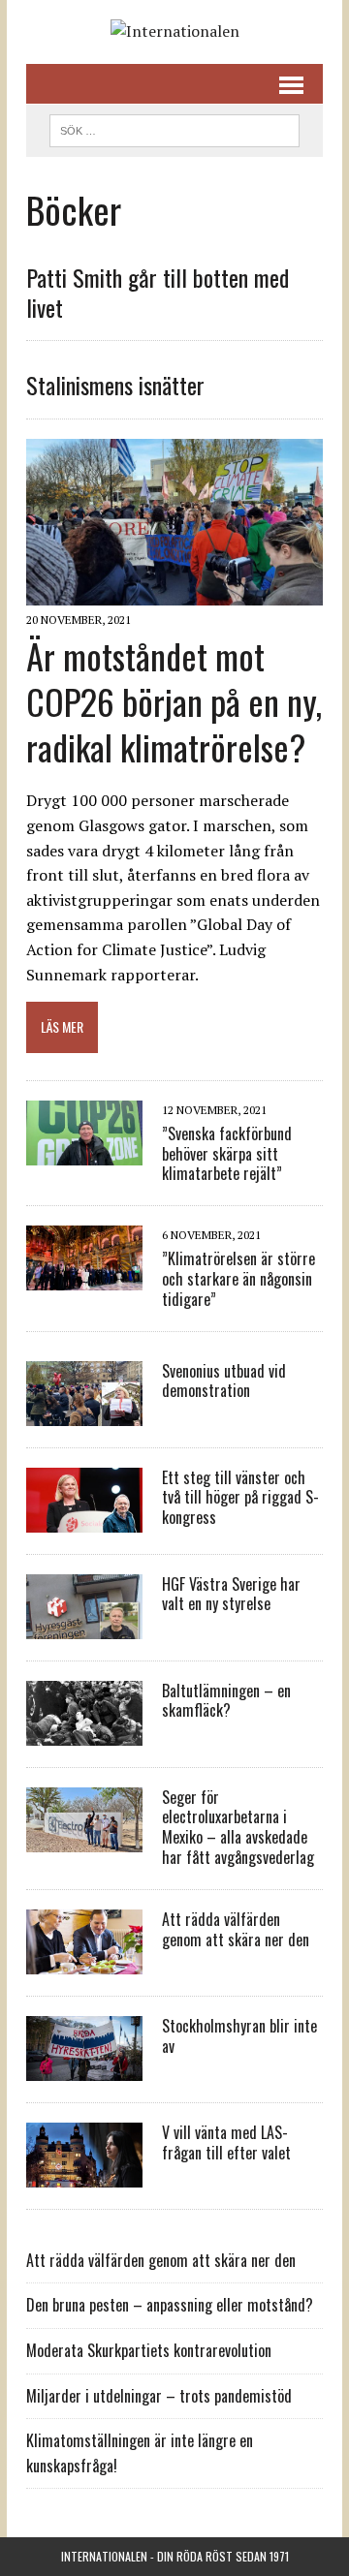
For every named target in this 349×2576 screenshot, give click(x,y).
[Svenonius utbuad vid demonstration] (84, 1412)
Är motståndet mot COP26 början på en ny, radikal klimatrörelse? (174, 701)
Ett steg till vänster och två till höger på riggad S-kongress (240, 1498)
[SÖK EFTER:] (174, 128)
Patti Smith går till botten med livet (158, 292)
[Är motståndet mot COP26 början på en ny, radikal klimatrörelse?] (174, 592)
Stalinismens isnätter (115, 385)
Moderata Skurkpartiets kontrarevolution (149, 2350)
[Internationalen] (174, 32)
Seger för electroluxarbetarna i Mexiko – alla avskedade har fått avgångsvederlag (238, 1827)
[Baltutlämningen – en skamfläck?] (84, 1732)
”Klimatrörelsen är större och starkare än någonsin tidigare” (238, 1279)
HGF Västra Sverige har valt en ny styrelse (231, 1594)
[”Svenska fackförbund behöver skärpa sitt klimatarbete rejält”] (84, 1152)
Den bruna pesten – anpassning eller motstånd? (170, 2305)
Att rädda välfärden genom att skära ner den (236, 1929)
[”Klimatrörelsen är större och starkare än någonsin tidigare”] (84, 1278)
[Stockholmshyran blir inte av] (84, 2067)
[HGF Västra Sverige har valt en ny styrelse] (84, 1626)
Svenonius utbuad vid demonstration (224, 1381)
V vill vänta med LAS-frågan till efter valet (226, 2142)
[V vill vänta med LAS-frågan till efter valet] (84, 2174)
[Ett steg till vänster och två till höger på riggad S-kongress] (84, 1519)
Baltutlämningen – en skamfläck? (226, 1701)
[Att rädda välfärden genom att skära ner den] (84, 1961)
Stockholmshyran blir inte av (239, 2036)
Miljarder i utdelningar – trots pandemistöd (159, 2396)
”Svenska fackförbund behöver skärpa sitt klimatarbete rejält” (227, 1154)
